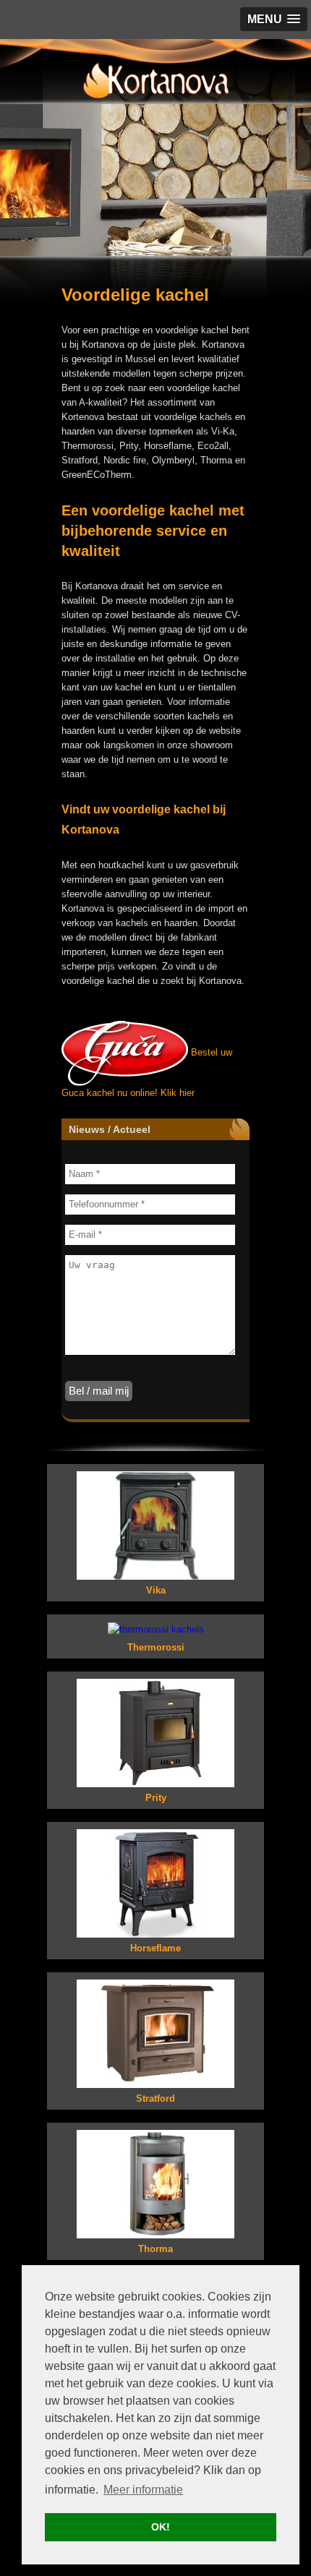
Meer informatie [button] (143, 2490)
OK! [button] (161, 2527)
